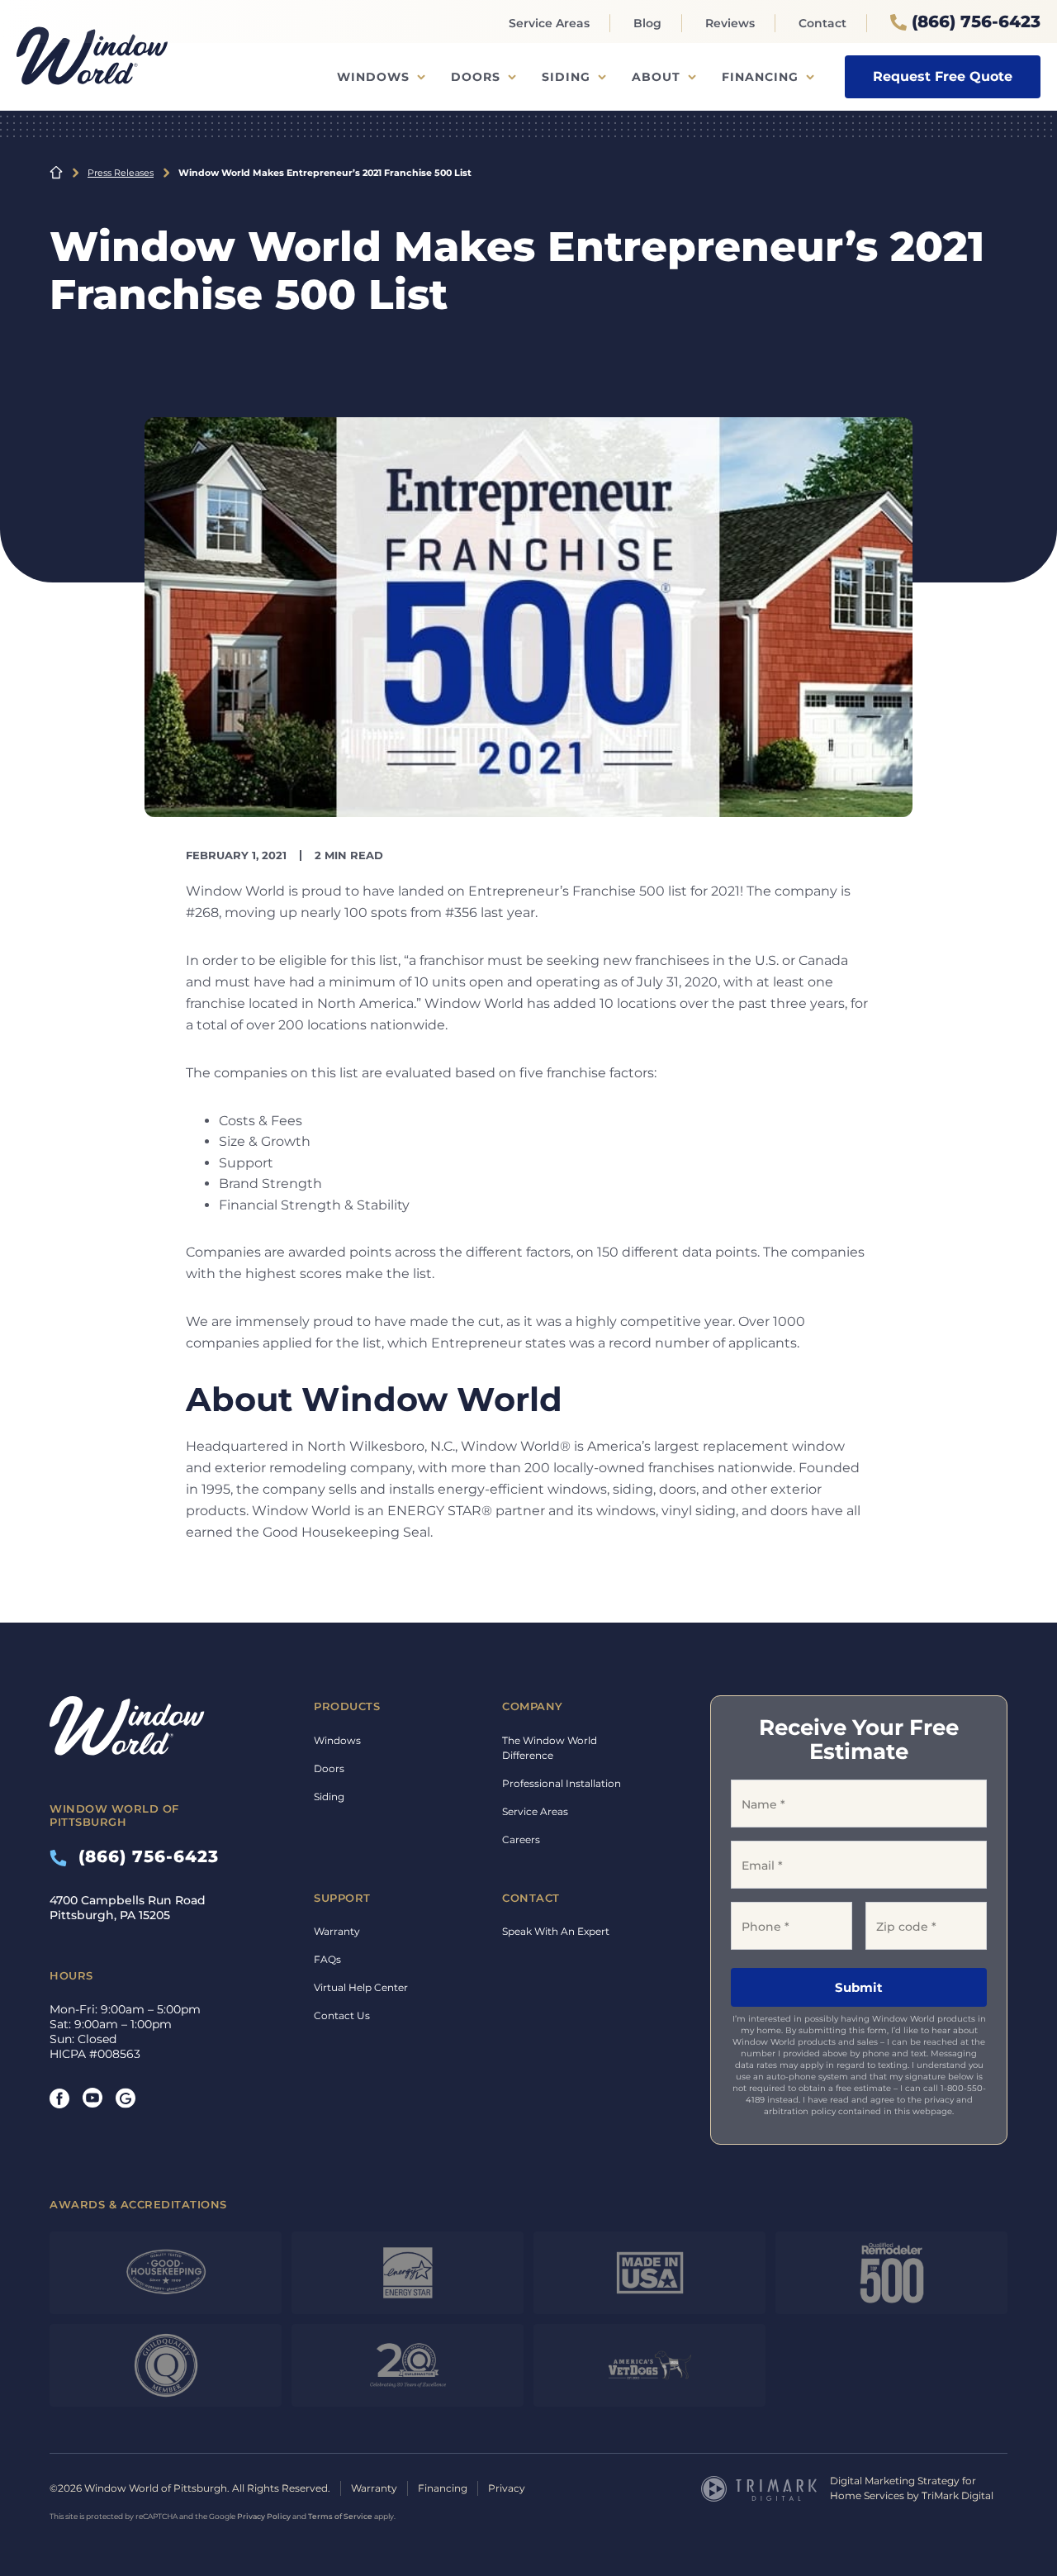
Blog (647, 23)
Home (56, 173)
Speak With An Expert (556, 1931)
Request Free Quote (943, 76)
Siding (566, 77)
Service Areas (549, 23)
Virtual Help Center (361, 1987)
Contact (822, 23)
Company (533, 1706)
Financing (760, 77)
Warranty (337, 1931)
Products (347, 1706)
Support (342, 1898)
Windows (373, 77)
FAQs (327, 1959)
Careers (521, 1839)
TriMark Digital (957, 2495)
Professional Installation (562, 1783)
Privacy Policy (264, 2516)
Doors (476, 77)
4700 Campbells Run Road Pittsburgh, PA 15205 (128, 1908)
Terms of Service (340, 2516)
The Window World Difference (550, 1748)
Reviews (730, 23)
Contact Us (342, 2015)
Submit (859, 1987)
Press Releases (121, 173)
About (656, 77)
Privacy (507, 2488)
